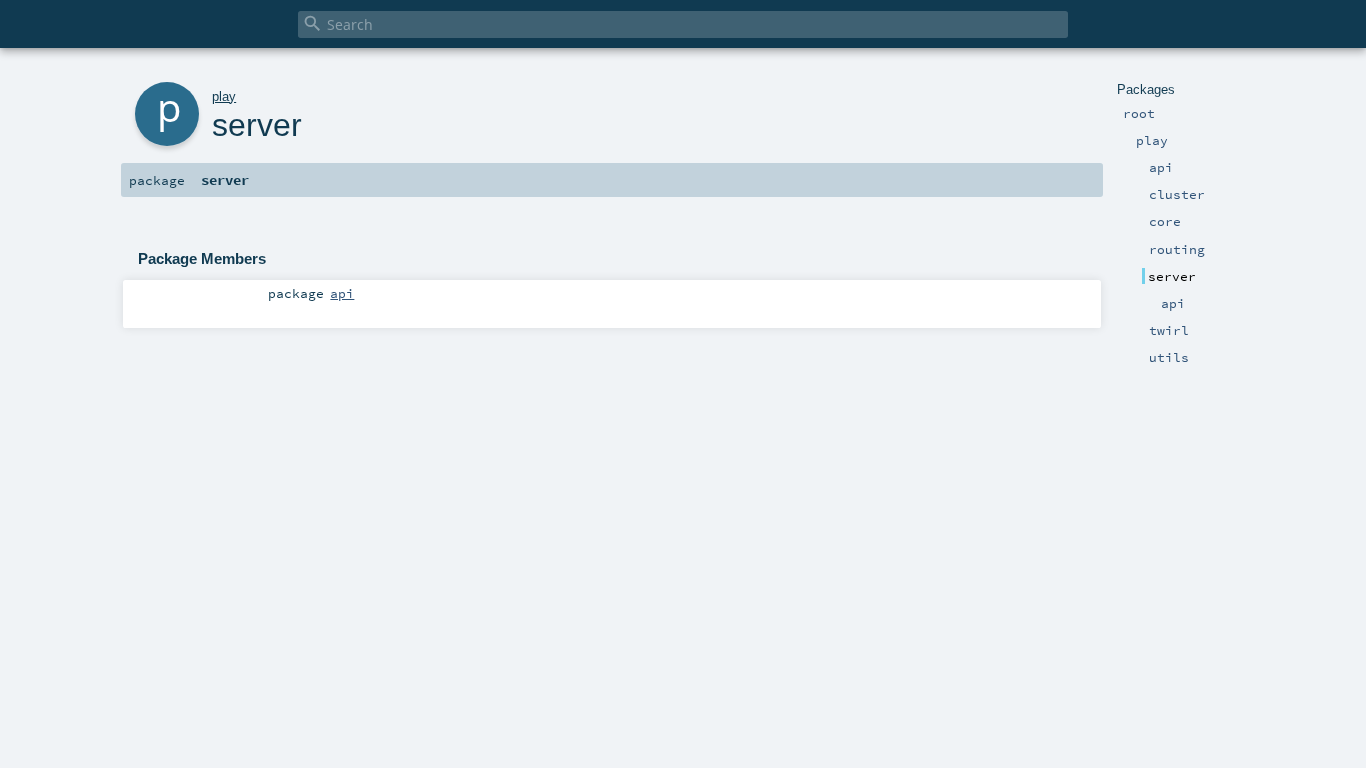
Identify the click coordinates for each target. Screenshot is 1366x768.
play (224, 96)
